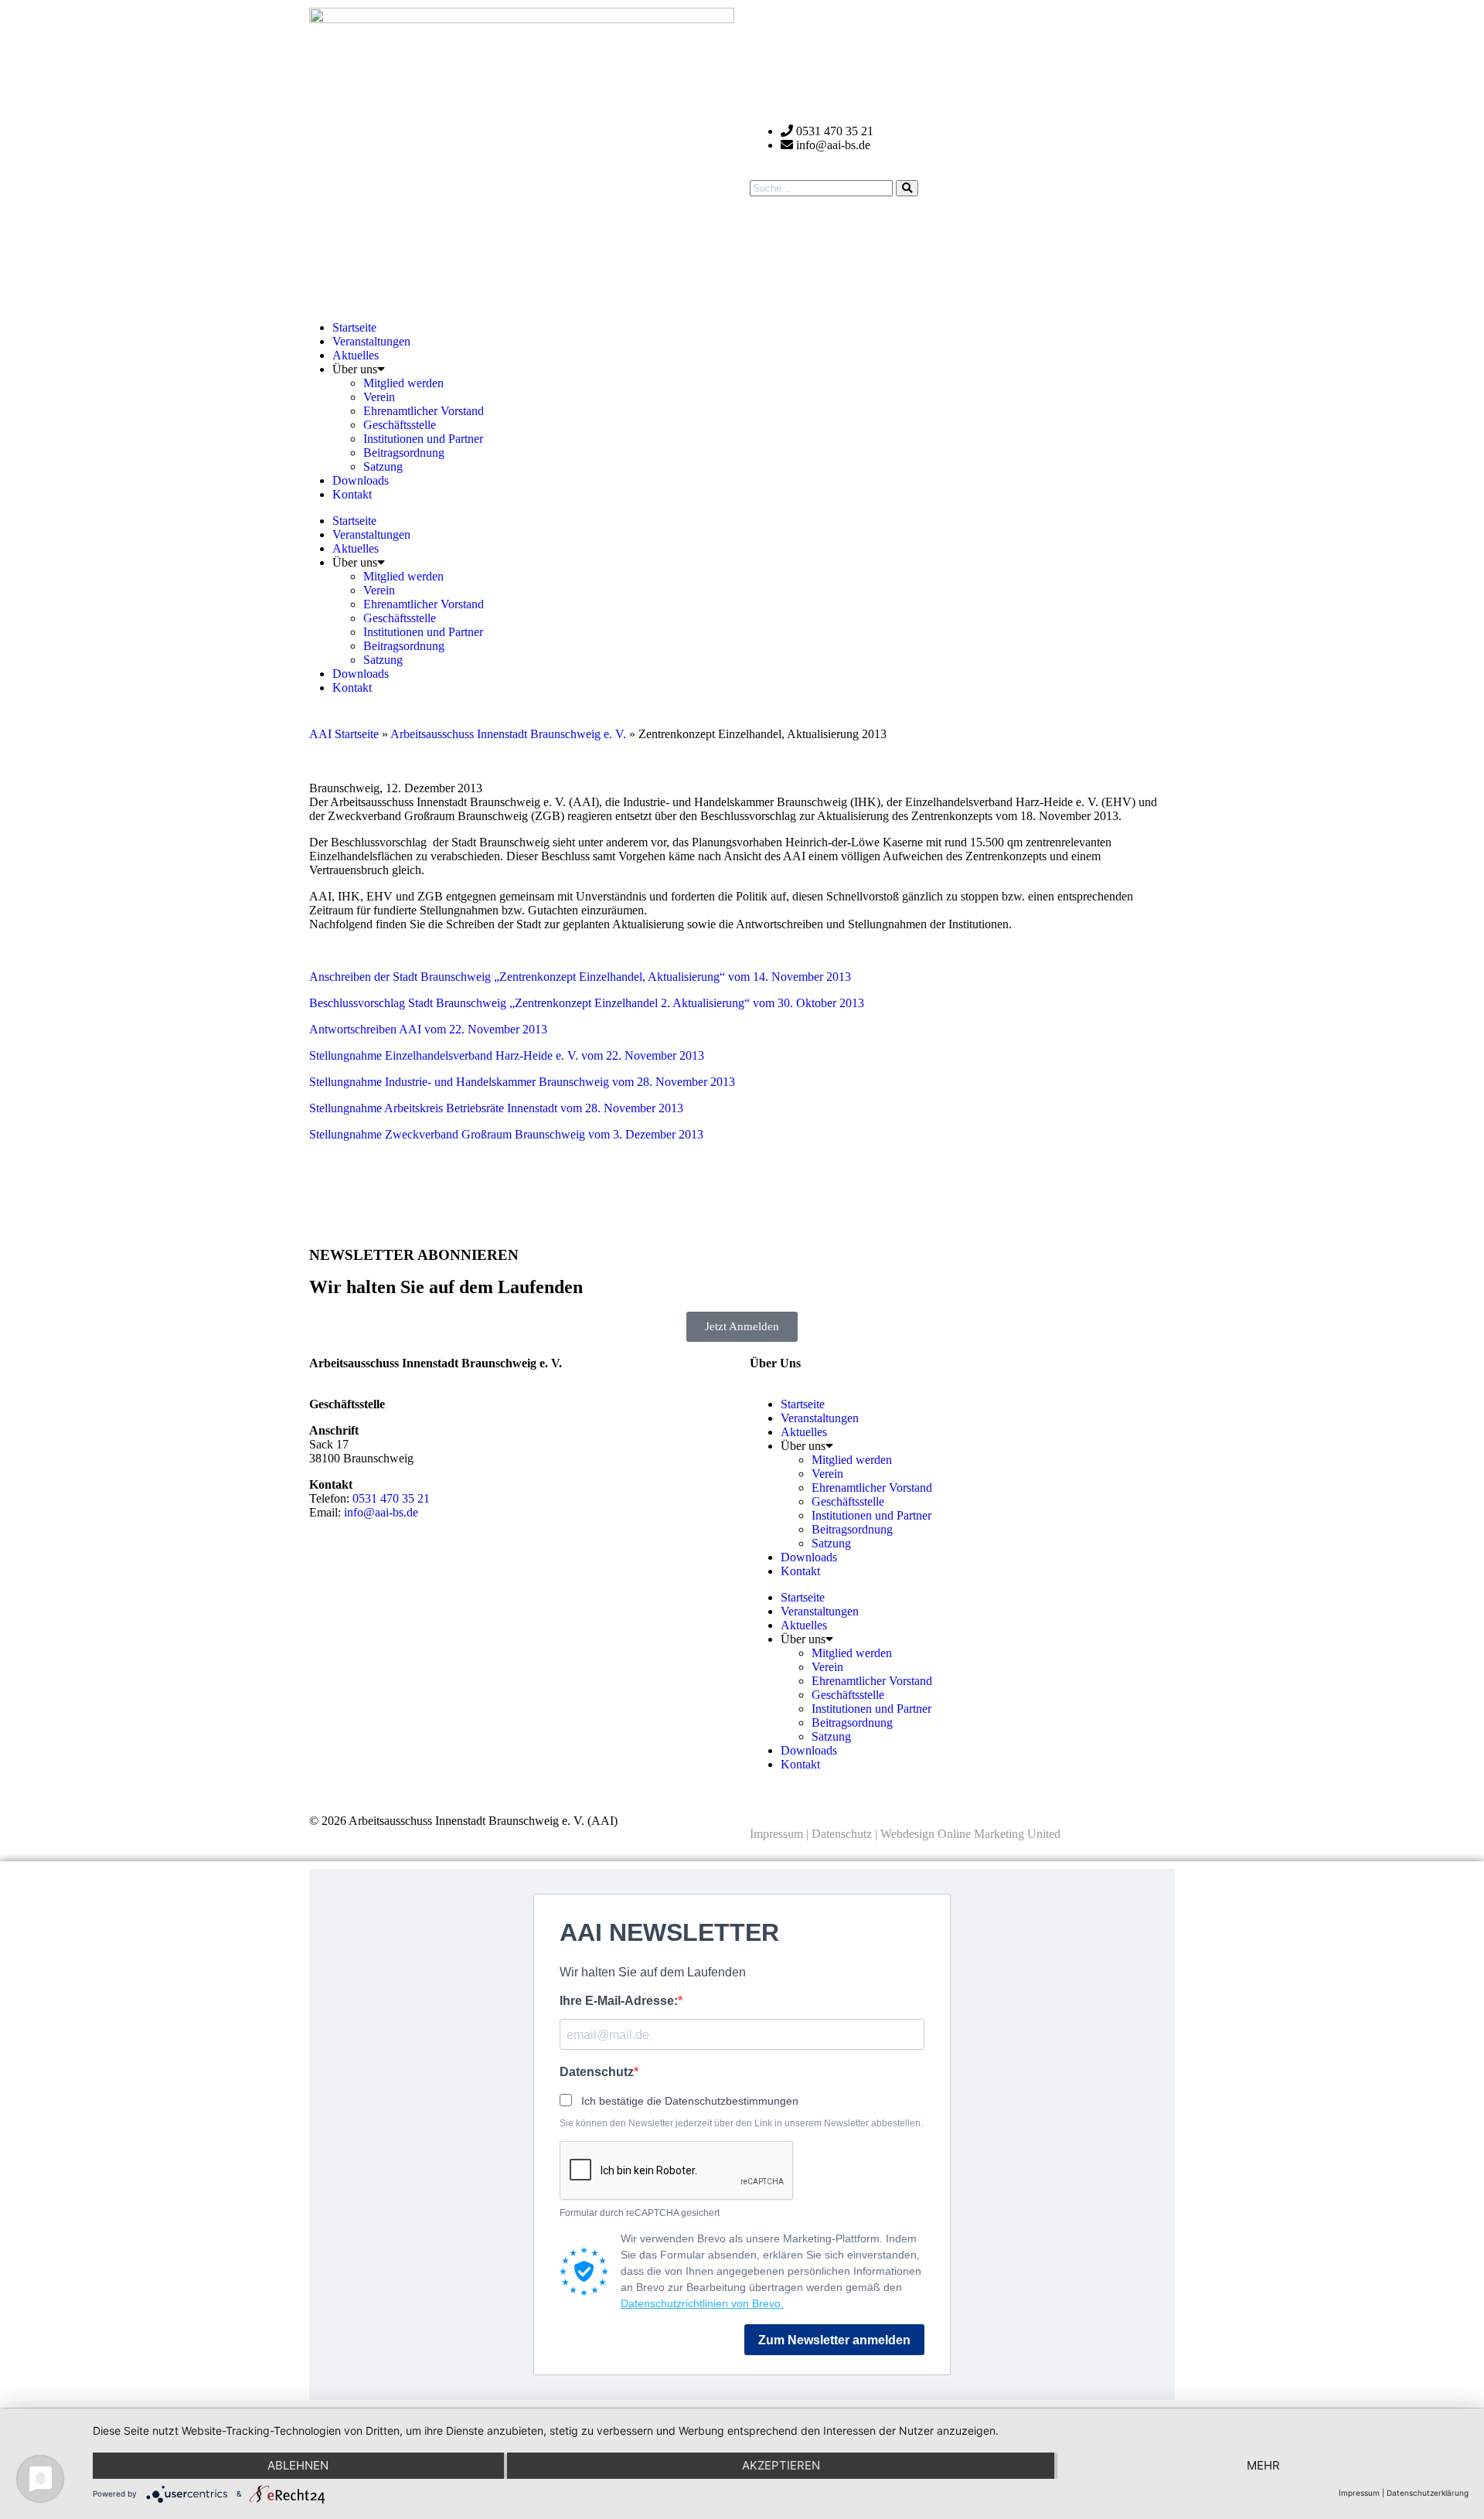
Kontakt (352, 494)
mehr (1263, 2465)
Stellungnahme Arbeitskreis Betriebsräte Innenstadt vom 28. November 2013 (496, 1108)
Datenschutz (842, 1834)
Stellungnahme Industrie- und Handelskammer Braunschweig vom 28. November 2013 (522, 1082)
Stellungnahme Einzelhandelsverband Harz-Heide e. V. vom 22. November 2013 (507, 1055)
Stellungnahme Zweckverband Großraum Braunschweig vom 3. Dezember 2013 (506, 1134)
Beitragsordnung (404, 453)
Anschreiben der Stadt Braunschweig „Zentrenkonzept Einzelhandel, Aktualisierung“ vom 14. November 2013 (580, 977)
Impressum (776, 1834)
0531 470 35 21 (391, 1498)
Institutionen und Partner (423, 439)
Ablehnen (298, 2465)
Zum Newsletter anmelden (834, 2340)
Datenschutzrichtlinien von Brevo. (702, 2303)
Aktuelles (356, 355)
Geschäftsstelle (400, 425)
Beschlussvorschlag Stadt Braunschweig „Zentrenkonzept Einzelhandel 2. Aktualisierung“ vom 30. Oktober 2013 (587, 1003)
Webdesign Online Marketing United (970, 1834)
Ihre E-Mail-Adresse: (619, 2001)
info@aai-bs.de (381, 1512)
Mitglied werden (403, 383)
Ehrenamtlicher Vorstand (424, 411)
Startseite (354, 327)
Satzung (383, 466)
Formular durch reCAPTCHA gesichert (640, 2213)
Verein (379, 397)
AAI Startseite (344, 734)
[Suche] (907, 188)
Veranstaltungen (371, 341)
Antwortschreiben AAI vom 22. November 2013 (428, 1029)
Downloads (361, 480)
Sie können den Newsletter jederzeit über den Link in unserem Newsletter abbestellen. (741, 2123)
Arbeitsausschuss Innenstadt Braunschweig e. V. (508, 734)
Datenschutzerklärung (1428, 2493)
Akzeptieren (781, 2465)
